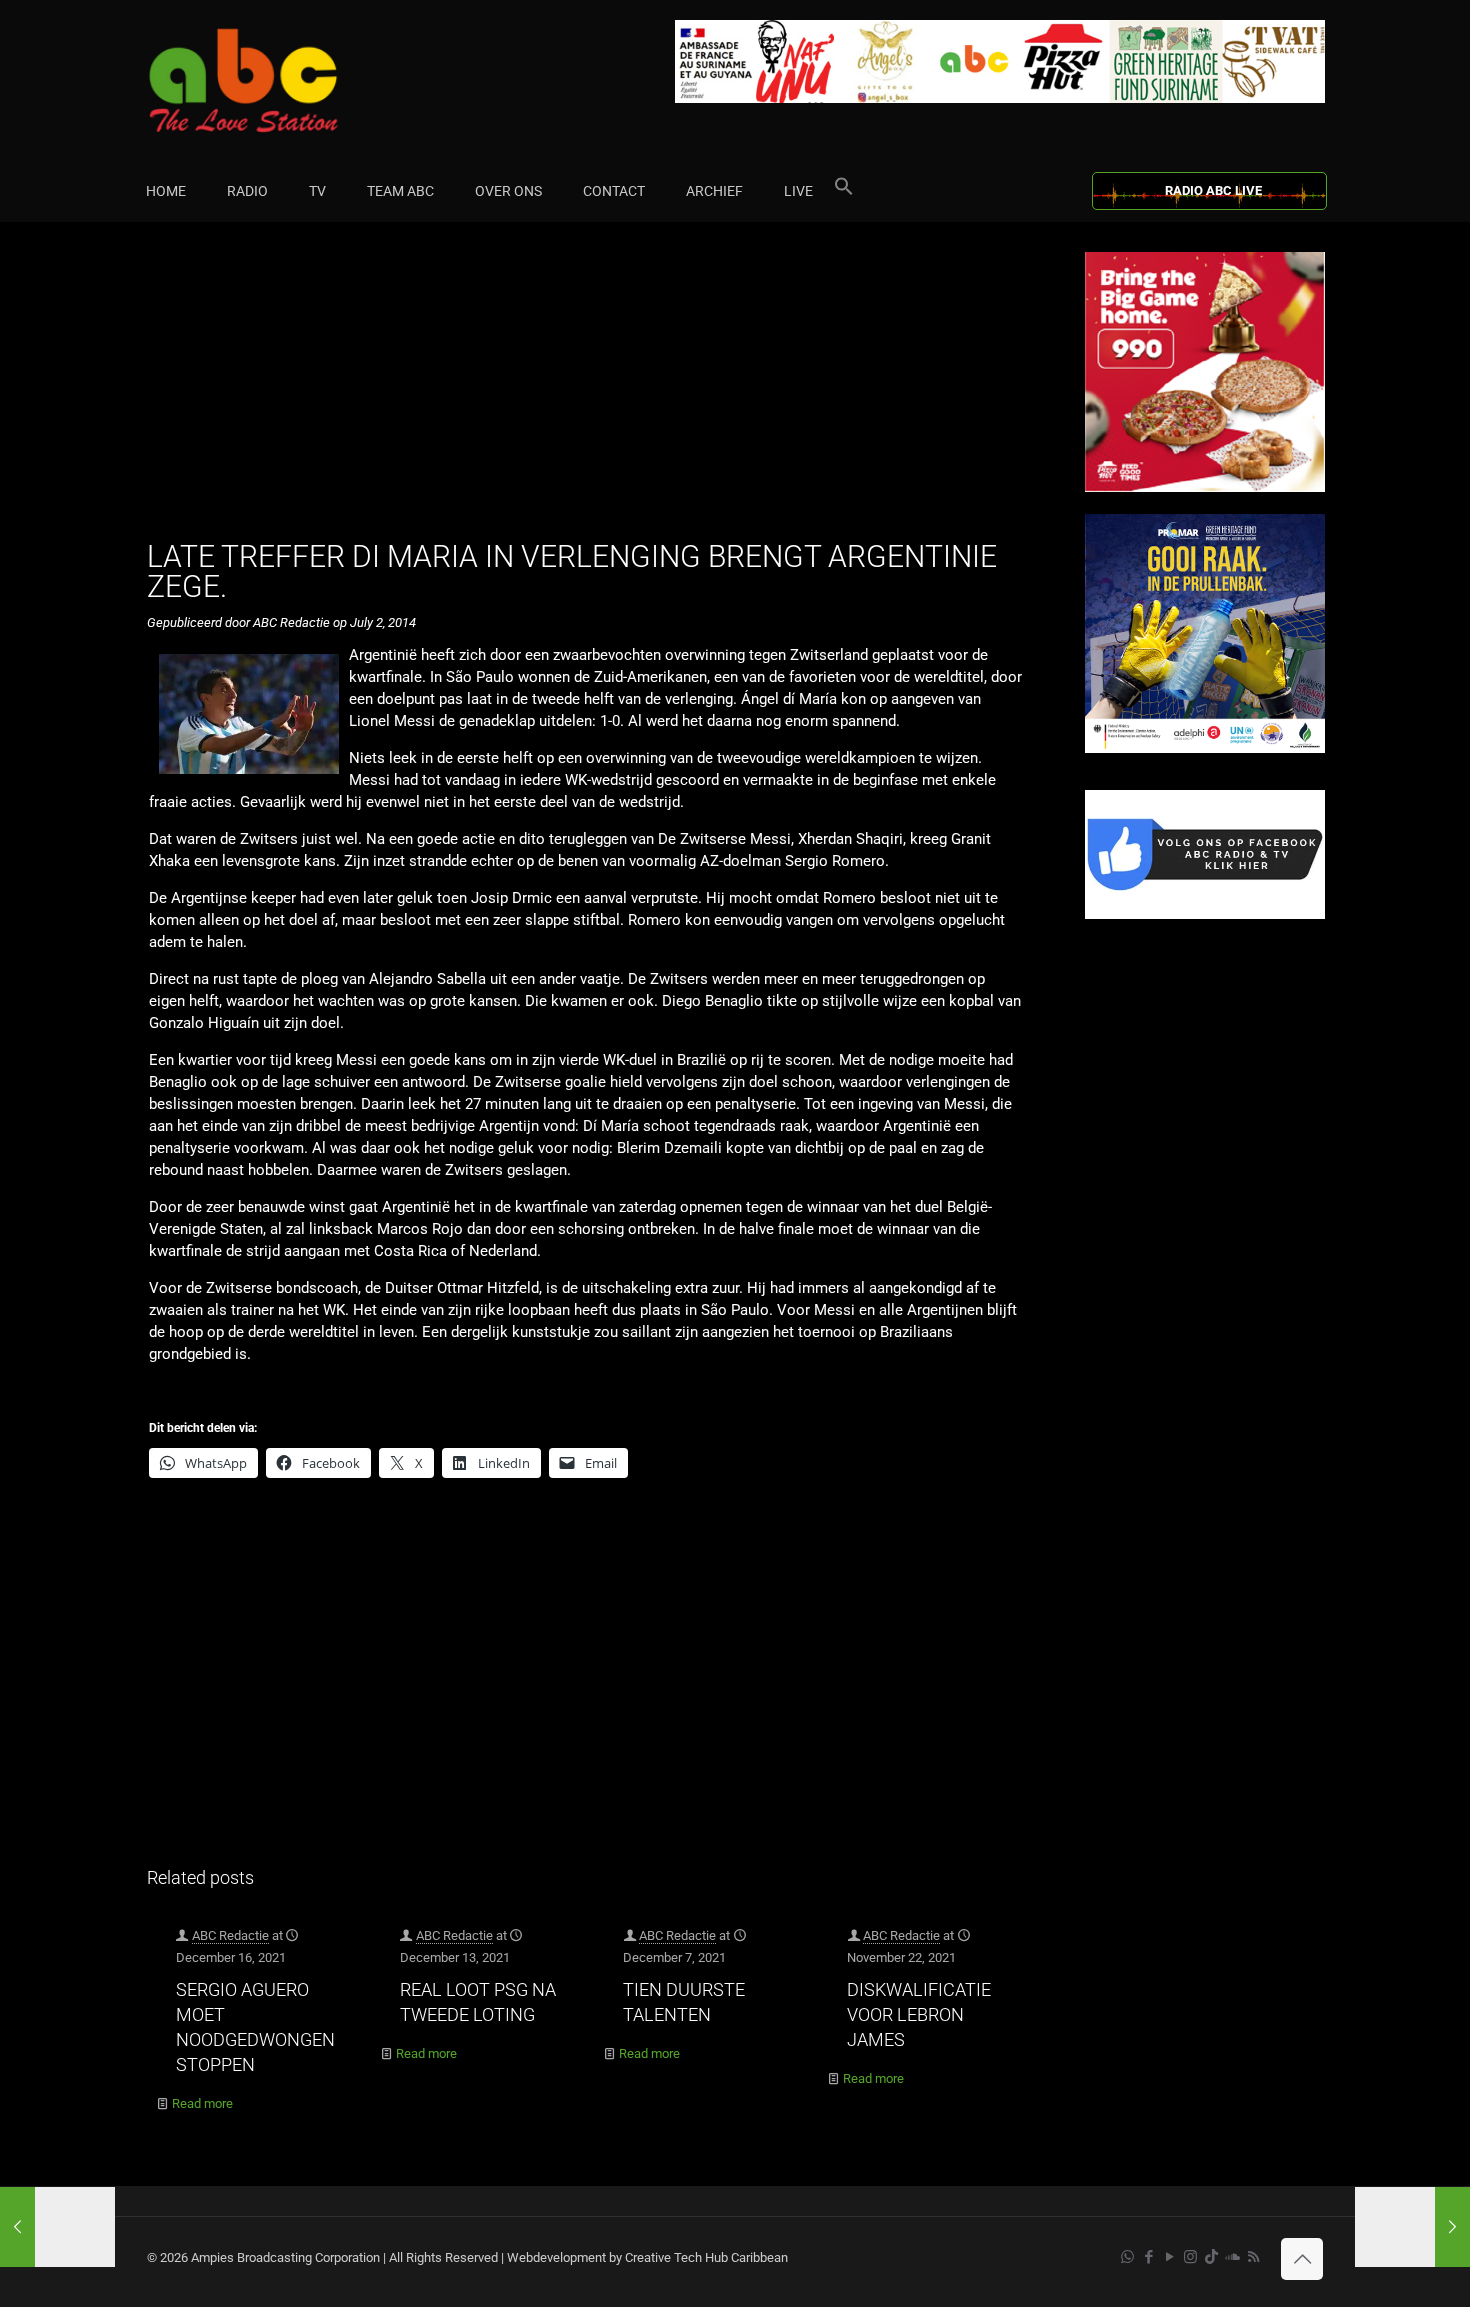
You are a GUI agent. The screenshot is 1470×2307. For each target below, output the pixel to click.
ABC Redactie (230, 1935)
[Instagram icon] (1190, 2257)
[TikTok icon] (1211, 2257)
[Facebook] (1205, 914)
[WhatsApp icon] (1127, 2257)
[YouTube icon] (1169, 2257)
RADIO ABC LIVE (1213, 190)
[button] (844, 191)
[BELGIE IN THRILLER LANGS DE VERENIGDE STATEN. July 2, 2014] (1412, 2227)
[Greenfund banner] (1205, 748)
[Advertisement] (594, 392)
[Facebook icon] (1148, 2257)
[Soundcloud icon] (1232, 2257)
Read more (202, 2103)
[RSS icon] (1253, 2257)
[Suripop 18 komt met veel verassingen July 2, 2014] (57, 2227)
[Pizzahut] (1205, 487)
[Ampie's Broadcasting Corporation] (282, 80)
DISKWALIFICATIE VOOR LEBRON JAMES (919, 2014)
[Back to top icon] (1302, 2259)
